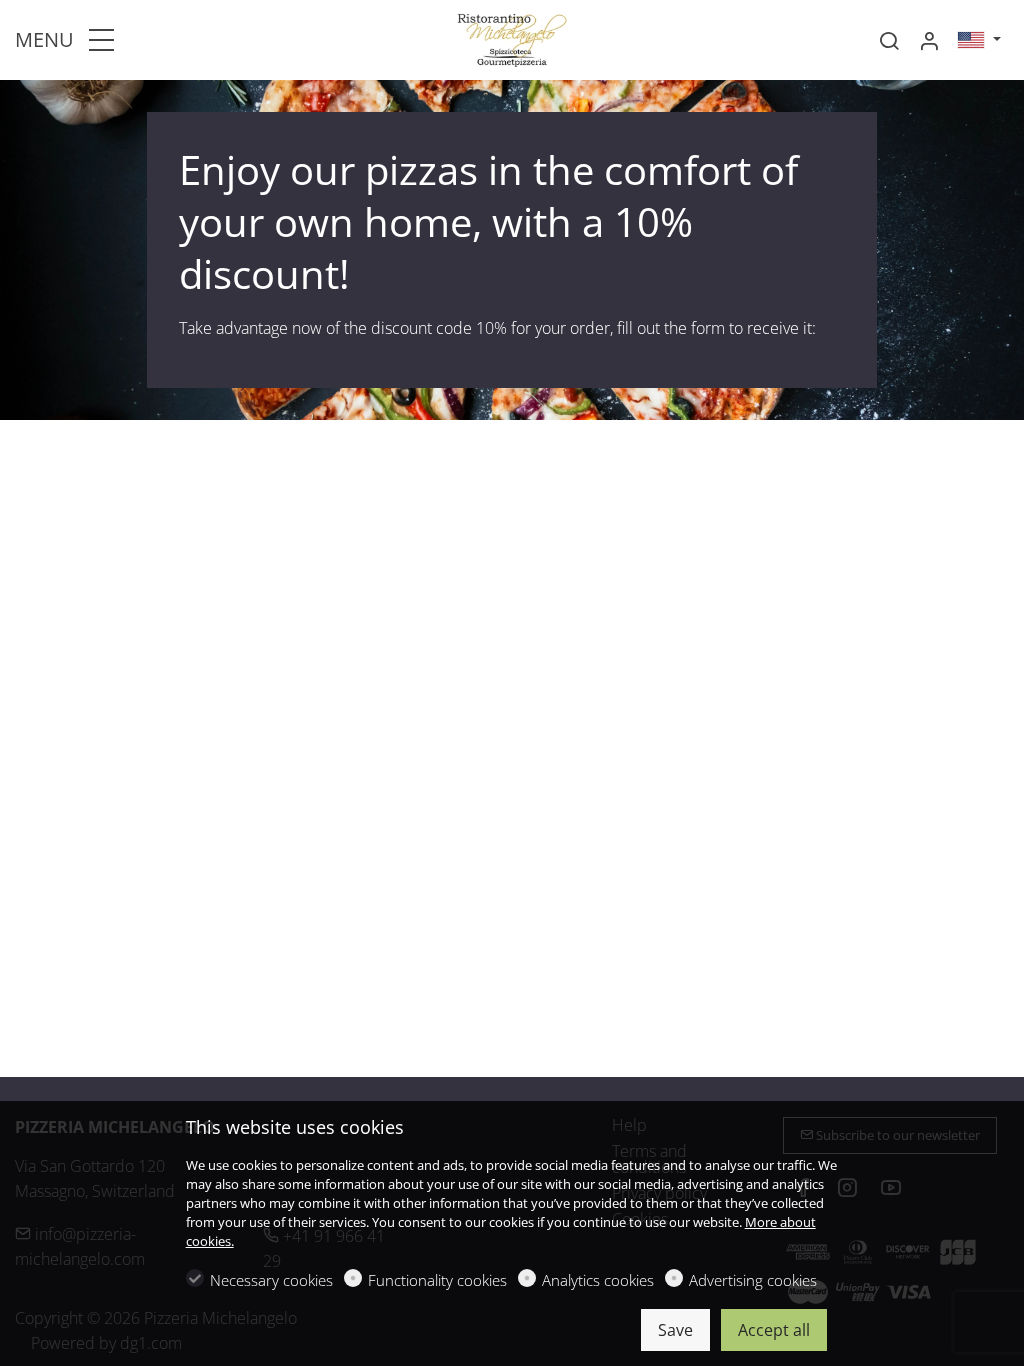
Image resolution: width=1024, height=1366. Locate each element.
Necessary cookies (271, 1280)
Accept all (774, 1330)
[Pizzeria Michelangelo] (512, 38)
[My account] (929, 41)
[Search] (889, 41)
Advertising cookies (753, 1280)
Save (675, 1330)
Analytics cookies (598, 1280)
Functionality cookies (437, 1280)
